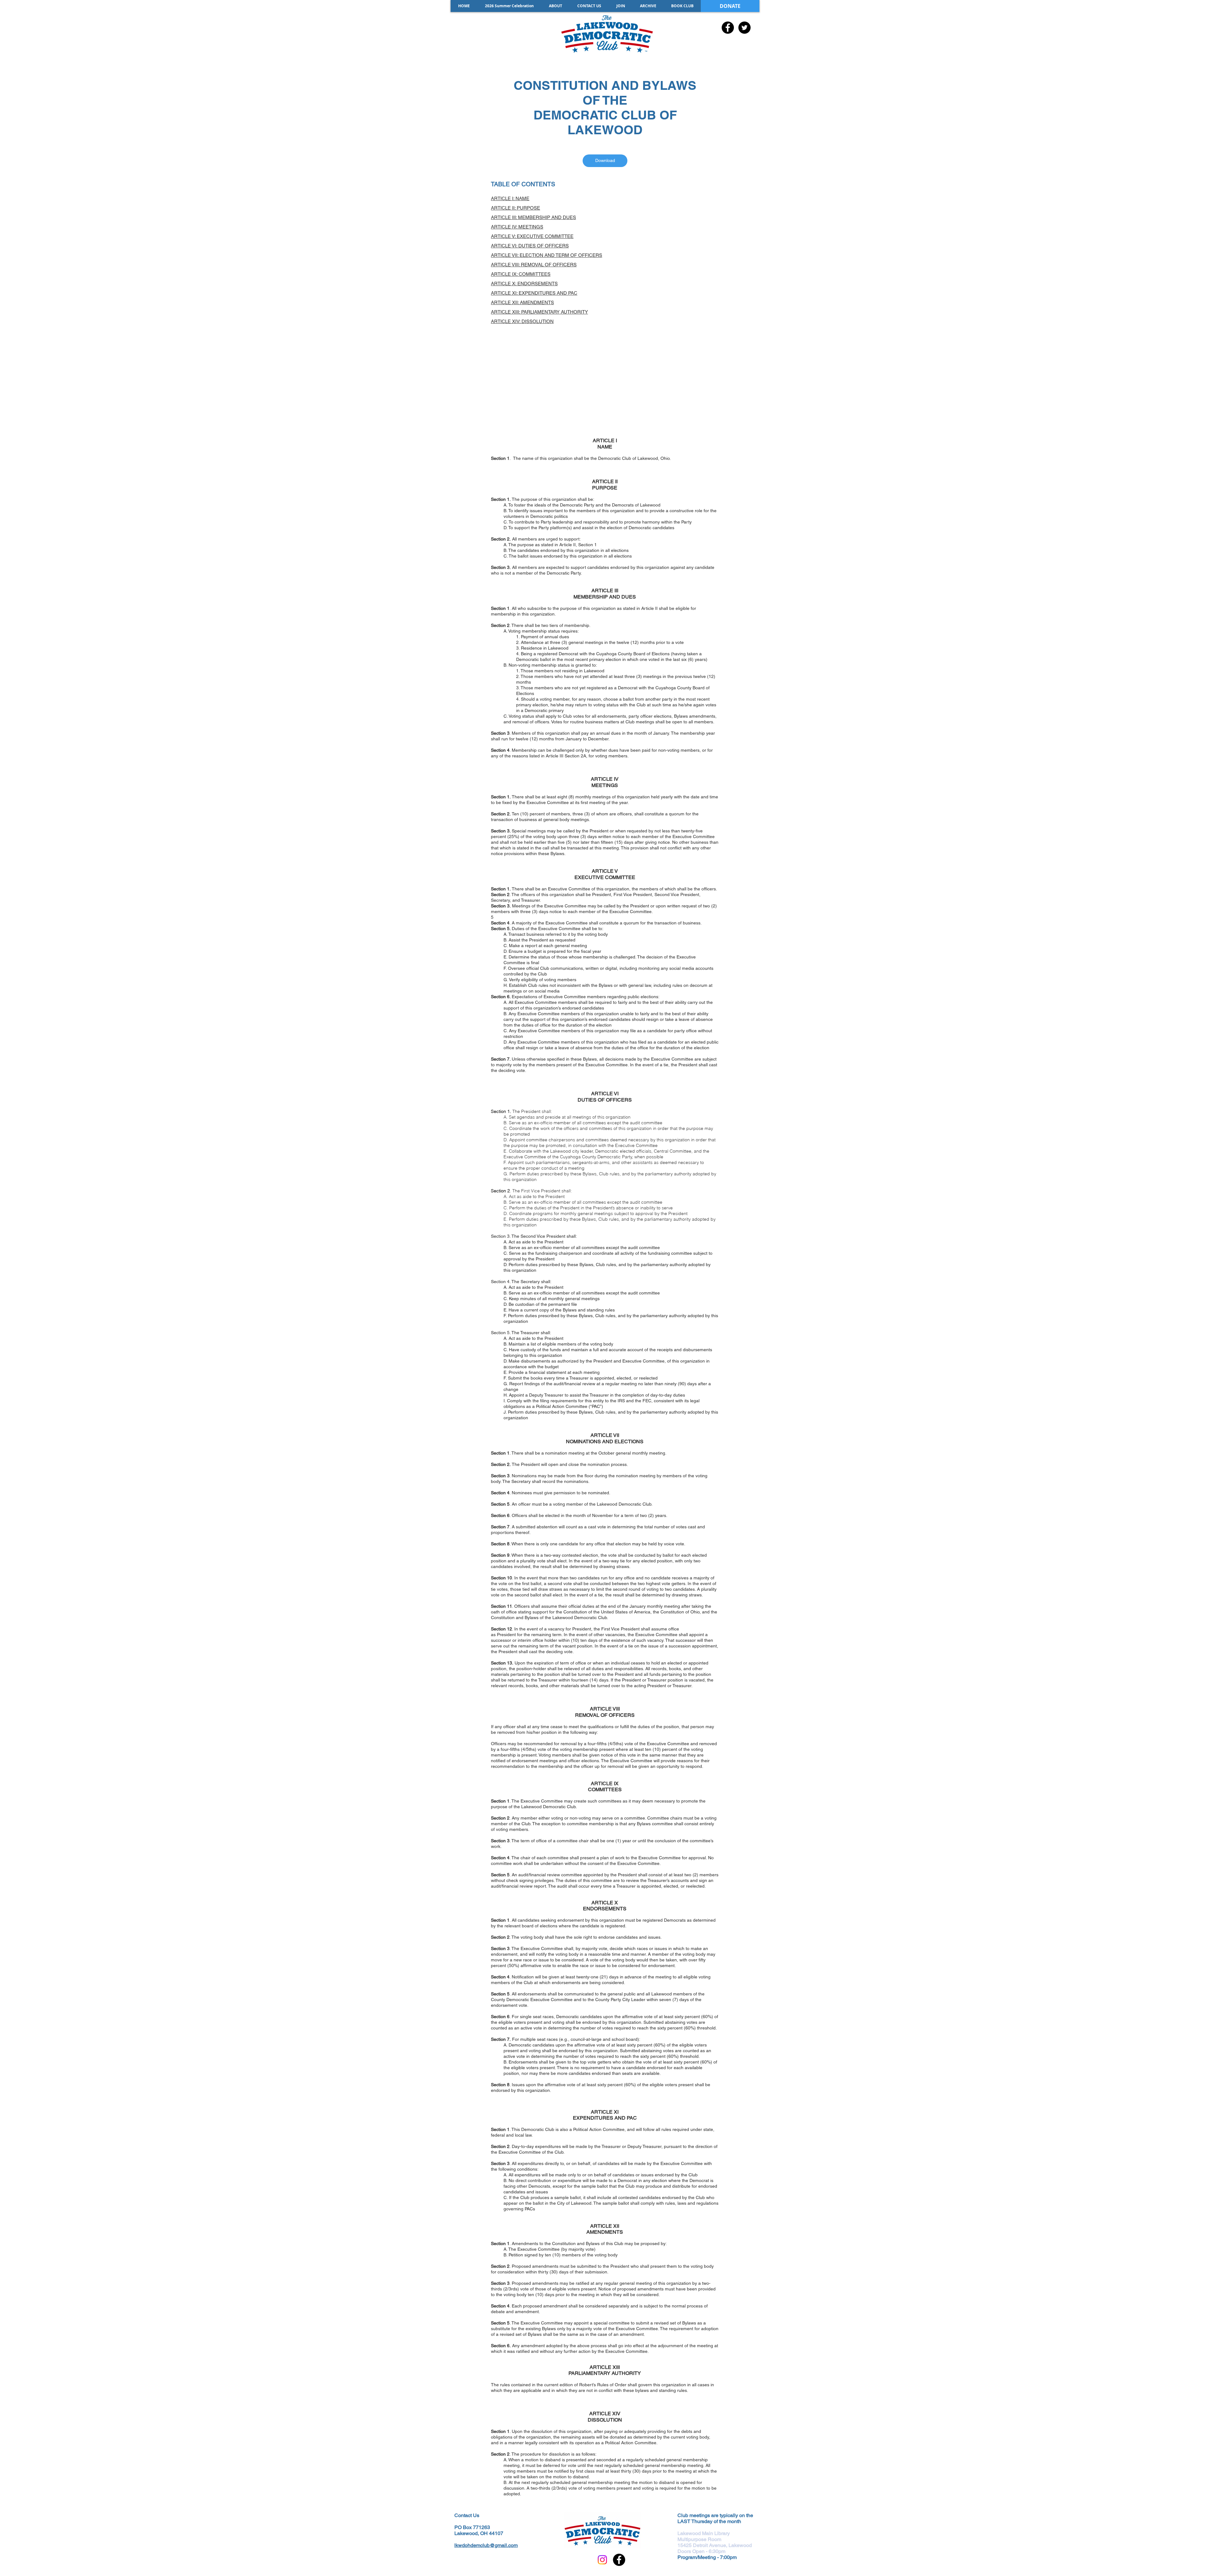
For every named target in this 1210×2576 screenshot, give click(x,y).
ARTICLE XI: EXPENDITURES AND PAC (534, 293)
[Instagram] (602, 2560)
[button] (648, 6)
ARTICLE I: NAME (510, 198)
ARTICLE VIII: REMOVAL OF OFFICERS (534, 265)
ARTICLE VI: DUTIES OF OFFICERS (530, 246)
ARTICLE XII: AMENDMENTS (522, 302)
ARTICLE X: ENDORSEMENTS (524, 284)
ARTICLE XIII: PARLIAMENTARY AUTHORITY (539, 312)
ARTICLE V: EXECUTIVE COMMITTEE (532, 236)
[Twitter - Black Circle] (744, 28)
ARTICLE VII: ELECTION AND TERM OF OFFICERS (547, 255)
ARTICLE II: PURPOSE (516, 208)
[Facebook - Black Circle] (728, 28)
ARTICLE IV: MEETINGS (517, 227)
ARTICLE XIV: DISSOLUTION (522, 321)
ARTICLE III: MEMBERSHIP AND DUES (533, 217)
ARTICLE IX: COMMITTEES (521, 274)
